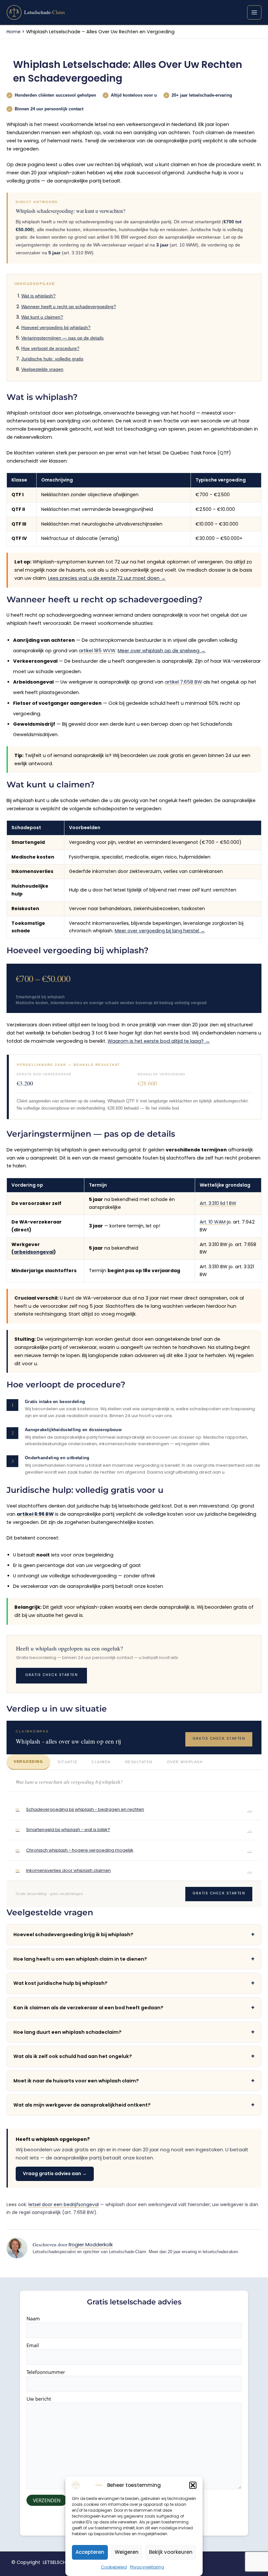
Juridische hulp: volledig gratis (52, 359)
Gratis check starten (51, 1675)
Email (33, 2345)
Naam (33, 2318)
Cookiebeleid (114, 2567)
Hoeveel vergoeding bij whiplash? (56, 327)
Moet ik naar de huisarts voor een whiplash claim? (134, 2081)
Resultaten (139, 1762)
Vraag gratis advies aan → (55, 2173)
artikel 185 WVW (97, 651)
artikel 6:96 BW (35, 1514)
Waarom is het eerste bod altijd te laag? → (159, 1041)
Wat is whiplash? (38, 296)
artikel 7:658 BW (183, 682)
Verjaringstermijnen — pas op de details (62, 338)
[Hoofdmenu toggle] (254, 12)
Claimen (101, 1762)
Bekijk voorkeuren (171, 2552)
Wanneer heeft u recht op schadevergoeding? (69, 307)
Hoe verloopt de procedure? (50, 348)
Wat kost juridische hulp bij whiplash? (134, 1983)
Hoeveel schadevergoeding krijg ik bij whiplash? (134, 1934)
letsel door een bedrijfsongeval (64, 2205)
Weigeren (127, 2552)
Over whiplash (185, 1762)
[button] (193, 2485)
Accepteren (90, 2552)
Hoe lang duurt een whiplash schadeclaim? (134, 2032)
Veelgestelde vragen (42, 369)
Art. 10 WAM (213, 1222)
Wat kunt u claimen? (42, 317)
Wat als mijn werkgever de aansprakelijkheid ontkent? (134, 2105)
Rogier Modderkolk (91, 2244)
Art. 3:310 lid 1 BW (218, 1203)
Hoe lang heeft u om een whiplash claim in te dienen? (134, 1959)
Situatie (67, 1762)
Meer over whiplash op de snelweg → (162, 651)
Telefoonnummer (46, 2372)
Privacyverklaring (147, 2567)
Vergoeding (28, 1762)
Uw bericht (39, 2399)
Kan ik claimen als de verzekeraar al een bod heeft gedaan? (134, 2007)
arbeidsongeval (34, 1252)
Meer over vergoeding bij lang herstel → (160, 931)
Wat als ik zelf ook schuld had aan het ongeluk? (134, 2056)
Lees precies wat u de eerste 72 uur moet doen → (107, 578)
